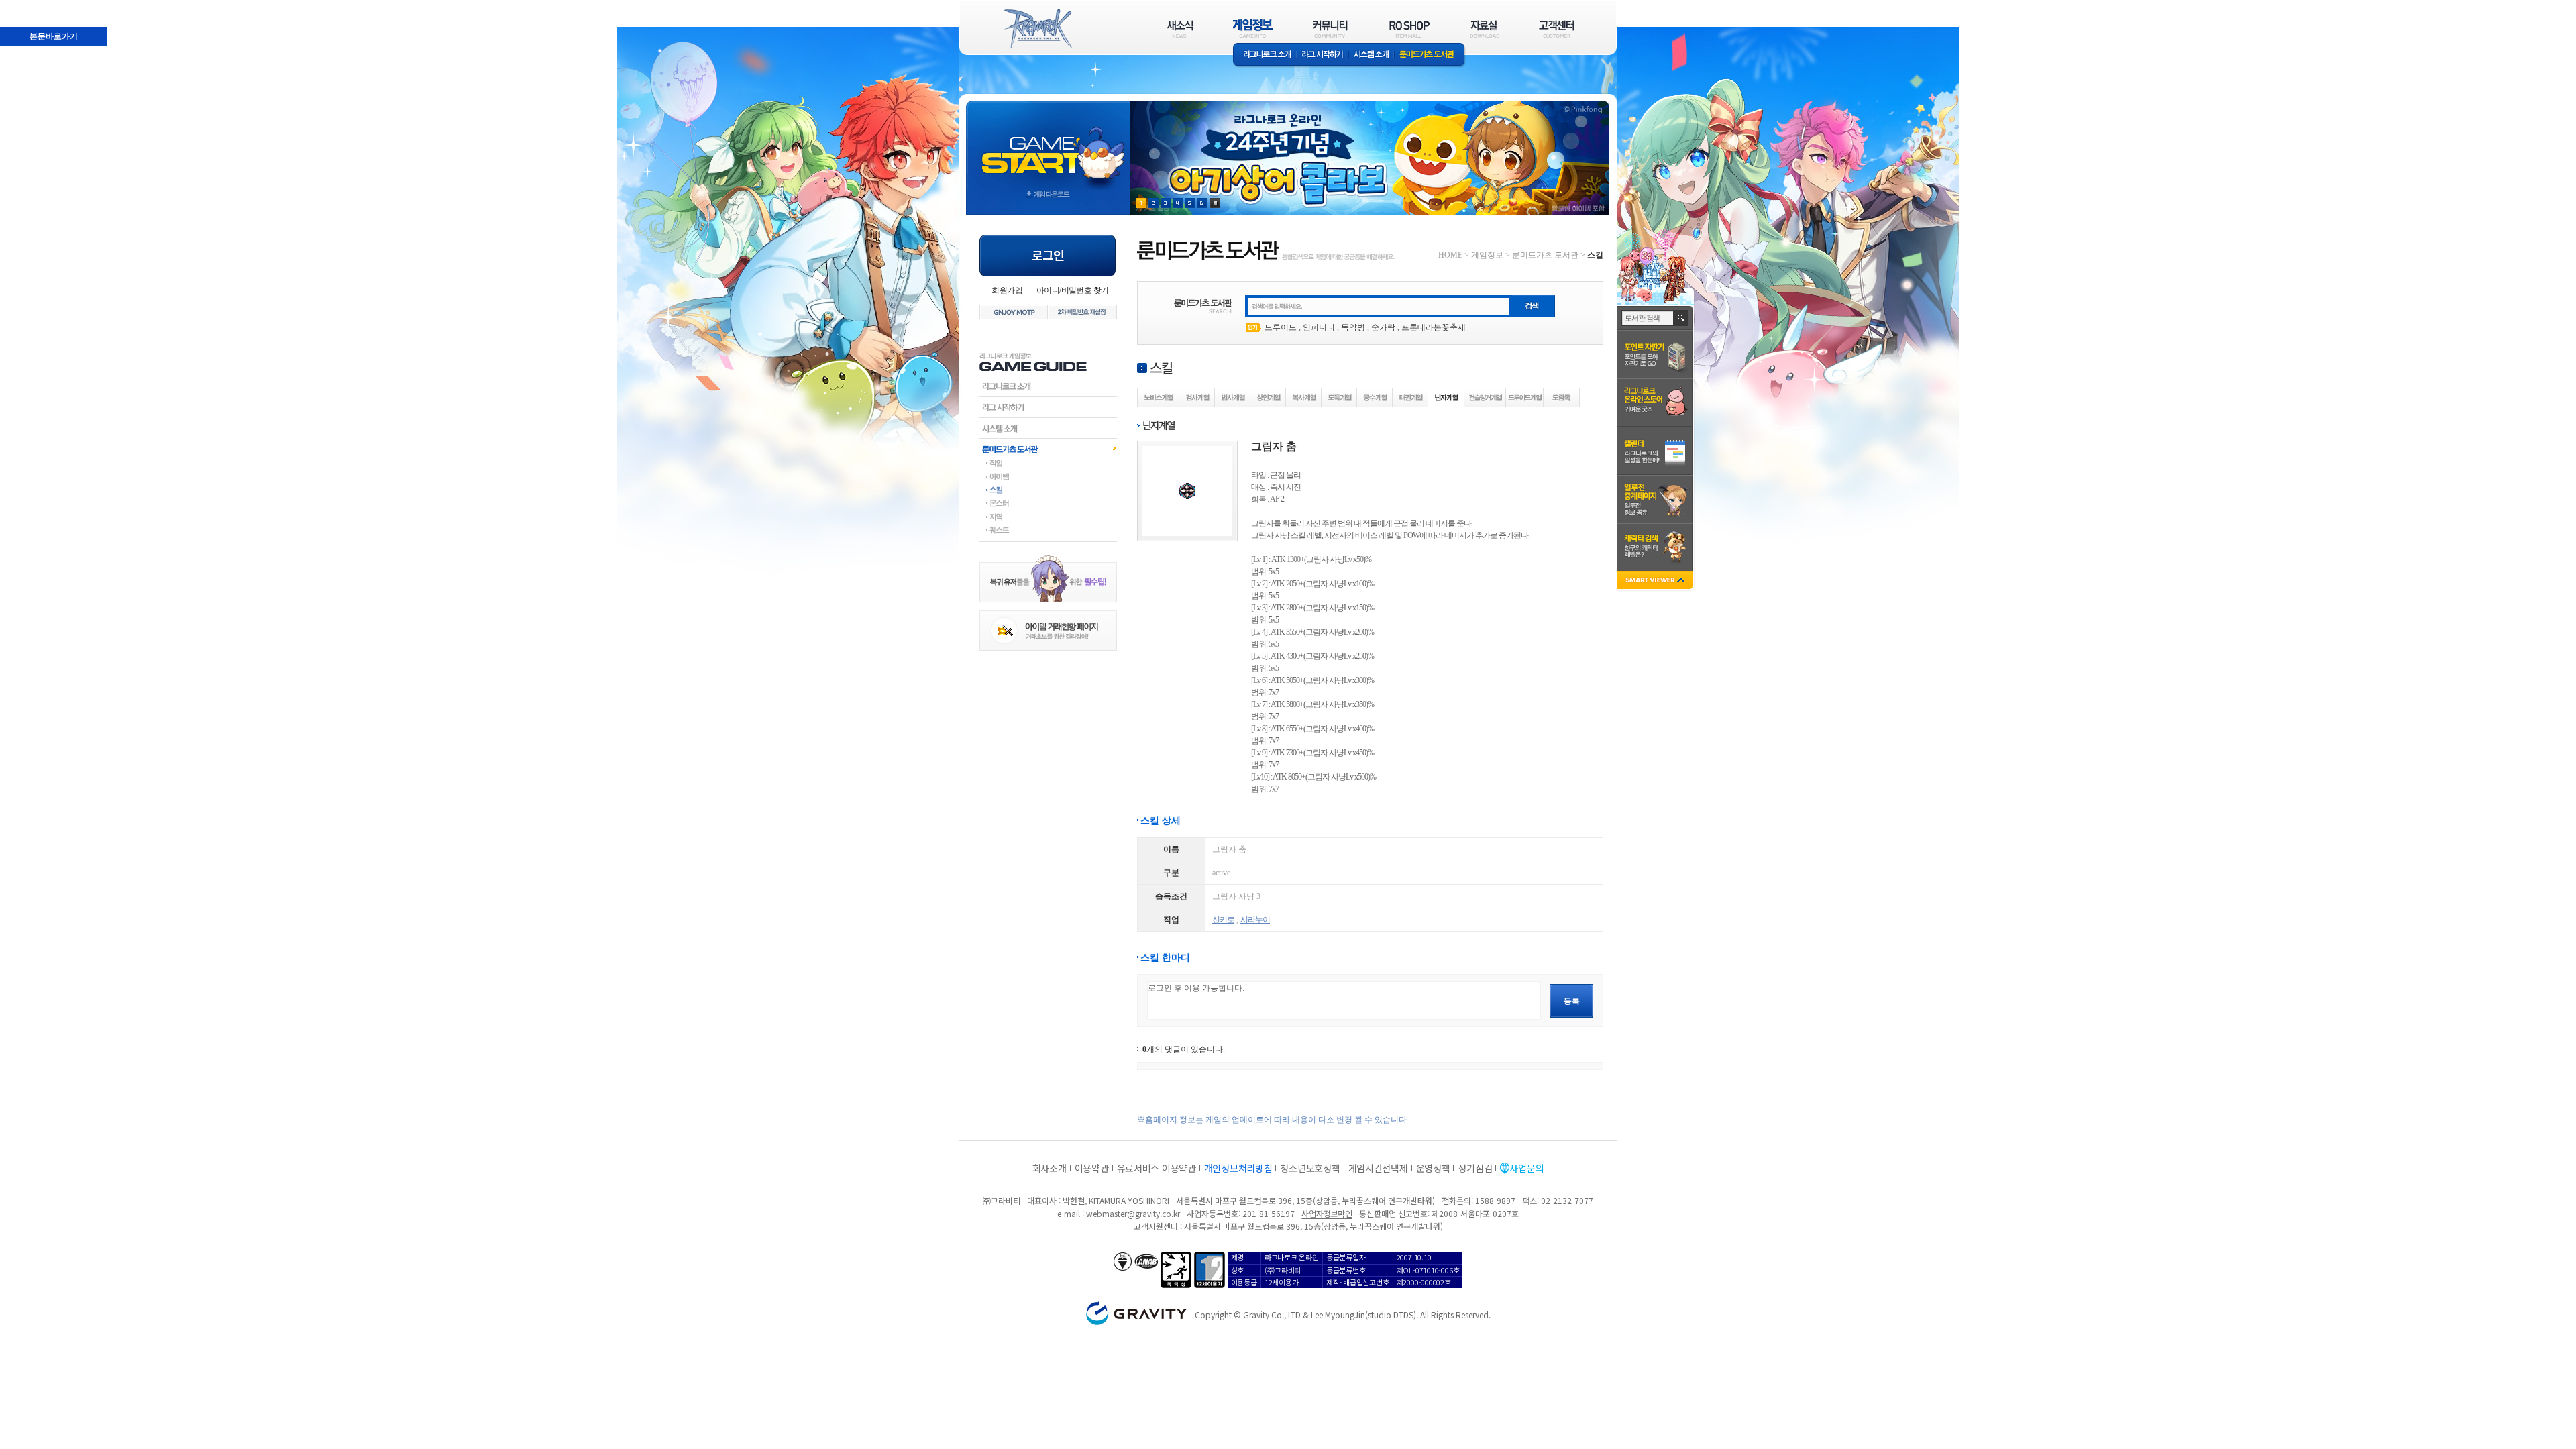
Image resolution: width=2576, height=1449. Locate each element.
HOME (1450, 255)
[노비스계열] (1159, 397)
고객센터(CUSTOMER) (1557, 29)
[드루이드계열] (1525, 397)
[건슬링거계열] (1486, 397)
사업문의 (1526, 1168)
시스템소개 (1371, 55)
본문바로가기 (54, 36)
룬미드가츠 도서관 (1430, 55)
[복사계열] (1304, 397)
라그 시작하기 (1323, 55)
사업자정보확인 (1327, 1213)
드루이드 (1281, 327)
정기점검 (1475, 1168)
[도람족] (1562, 397)
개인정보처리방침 (1238, 1168)
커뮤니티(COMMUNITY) (1330, 29)
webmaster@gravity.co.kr (1133, 1213)
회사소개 (1050, 1168)
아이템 (1048, 476)
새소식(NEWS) (1180, 29)
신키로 (1223, 920)
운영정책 (1433, 1168)
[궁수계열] (1375, 397)
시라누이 (1255, 920)
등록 (1572, 1001)
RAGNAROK (1037, 29)
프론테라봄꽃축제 (1434, 327)
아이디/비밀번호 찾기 (1072, 290)
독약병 (1353, 327)
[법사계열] (1233, 397)
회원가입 (1007, 290)
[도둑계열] (1340, 397)
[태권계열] (1411, 397)
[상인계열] (1269, 397)
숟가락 (1383, 327)
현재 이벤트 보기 (1215, 203)
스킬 (1048, 490)
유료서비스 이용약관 (1157, 1168)
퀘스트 (1048, 530)
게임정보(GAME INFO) (1253, 29)
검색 (1681, 318)
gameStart (1048, 145)
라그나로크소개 (1265, 55)
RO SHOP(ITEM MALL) (1409, 29)
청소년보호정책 (1310, 1168)
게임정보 (1487, 255)
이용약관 (1092, 1168)
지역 (1048, 517)
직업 (1048, 463)
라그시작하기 (1048, 407)
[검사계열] (1197, 397)
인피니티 (1319, 327)
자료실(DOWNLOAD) (1484, 29)
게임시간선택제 (1378, 1168)
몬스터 (1048, 503)
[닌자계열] (1446, 397)
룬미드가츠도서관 (1048, 449)
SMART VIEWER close (1656, 581)
